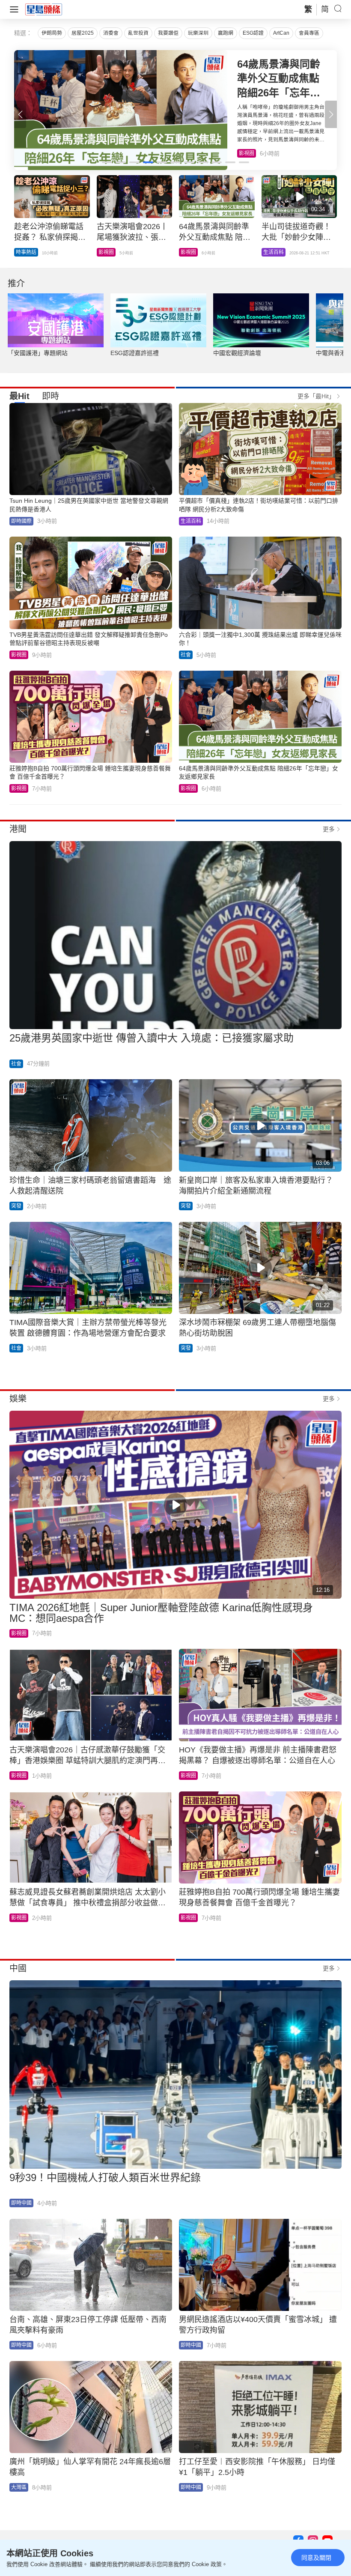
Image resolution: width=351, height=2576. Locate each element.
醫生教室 (191, 252)
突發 (16, 1206)
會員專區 (309, 33)
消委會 (111, 33)
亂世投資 (138, 33)
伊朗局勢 (52, 33)
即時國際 (26, 252)
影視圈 (19, 655)
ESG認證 (253, 33)
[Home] (44, 9)
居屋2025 (83, 33)
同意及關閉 (316, 2558)
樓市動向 (274, 252)
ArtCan (281, 33)
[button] (331, 114)
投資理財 (109, 252)
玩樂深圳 (198, 33)
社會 (186, 655)
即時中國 (21, 2203)
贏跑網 (226, 33)
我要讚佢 (168, 33)
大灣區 (19, 2487)
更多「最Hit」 (316, 396)
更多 (329, 829)
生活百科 (249, 153)
